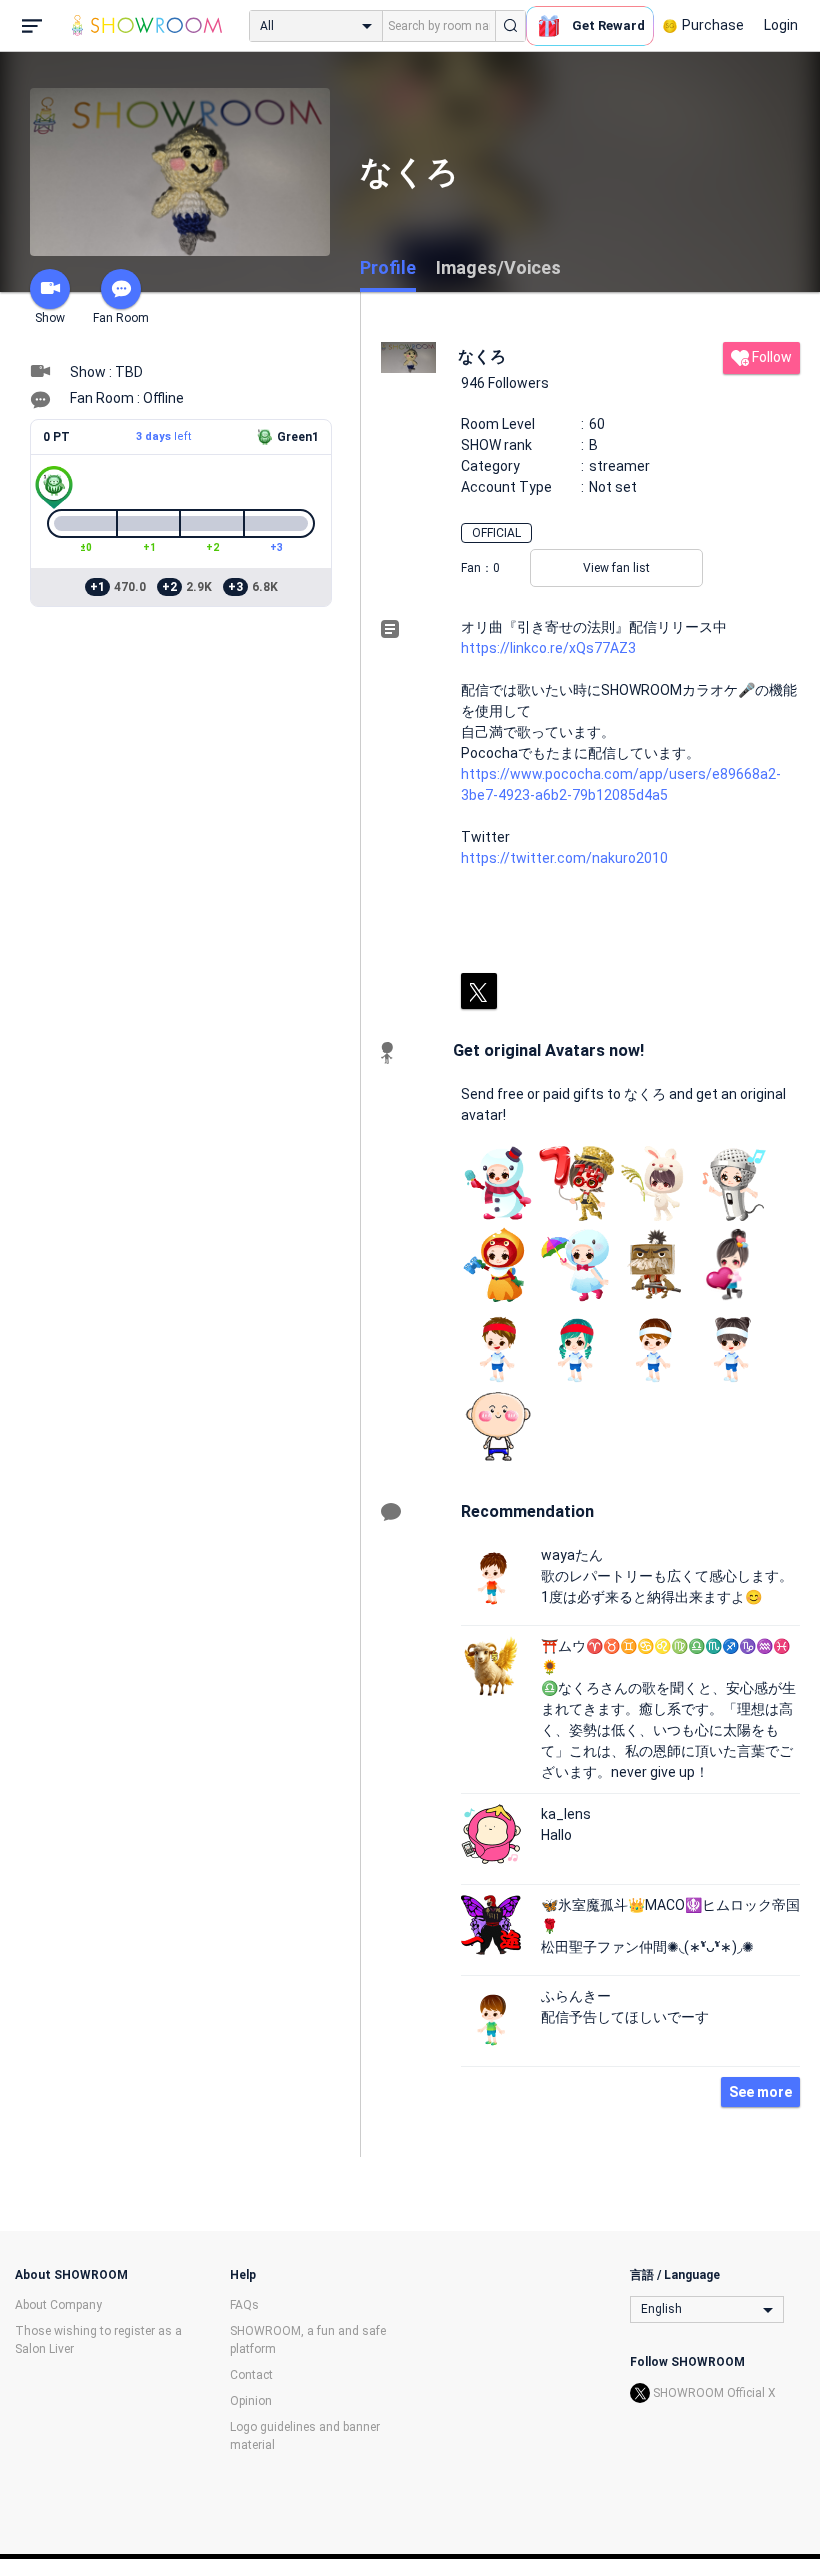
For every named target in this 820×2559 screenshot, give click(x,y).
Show (50, 318)
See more (760, 2092)
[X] (479, 991)
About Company (58, 2305)
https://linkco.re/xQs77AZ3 (548, 648)
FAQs (244, 2305)
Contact (251, 2375)
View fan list (616, 568)
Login (781, 25)
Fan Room (121, 318)
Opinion (251, 2401)
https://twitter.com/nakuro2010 (564, 858)
